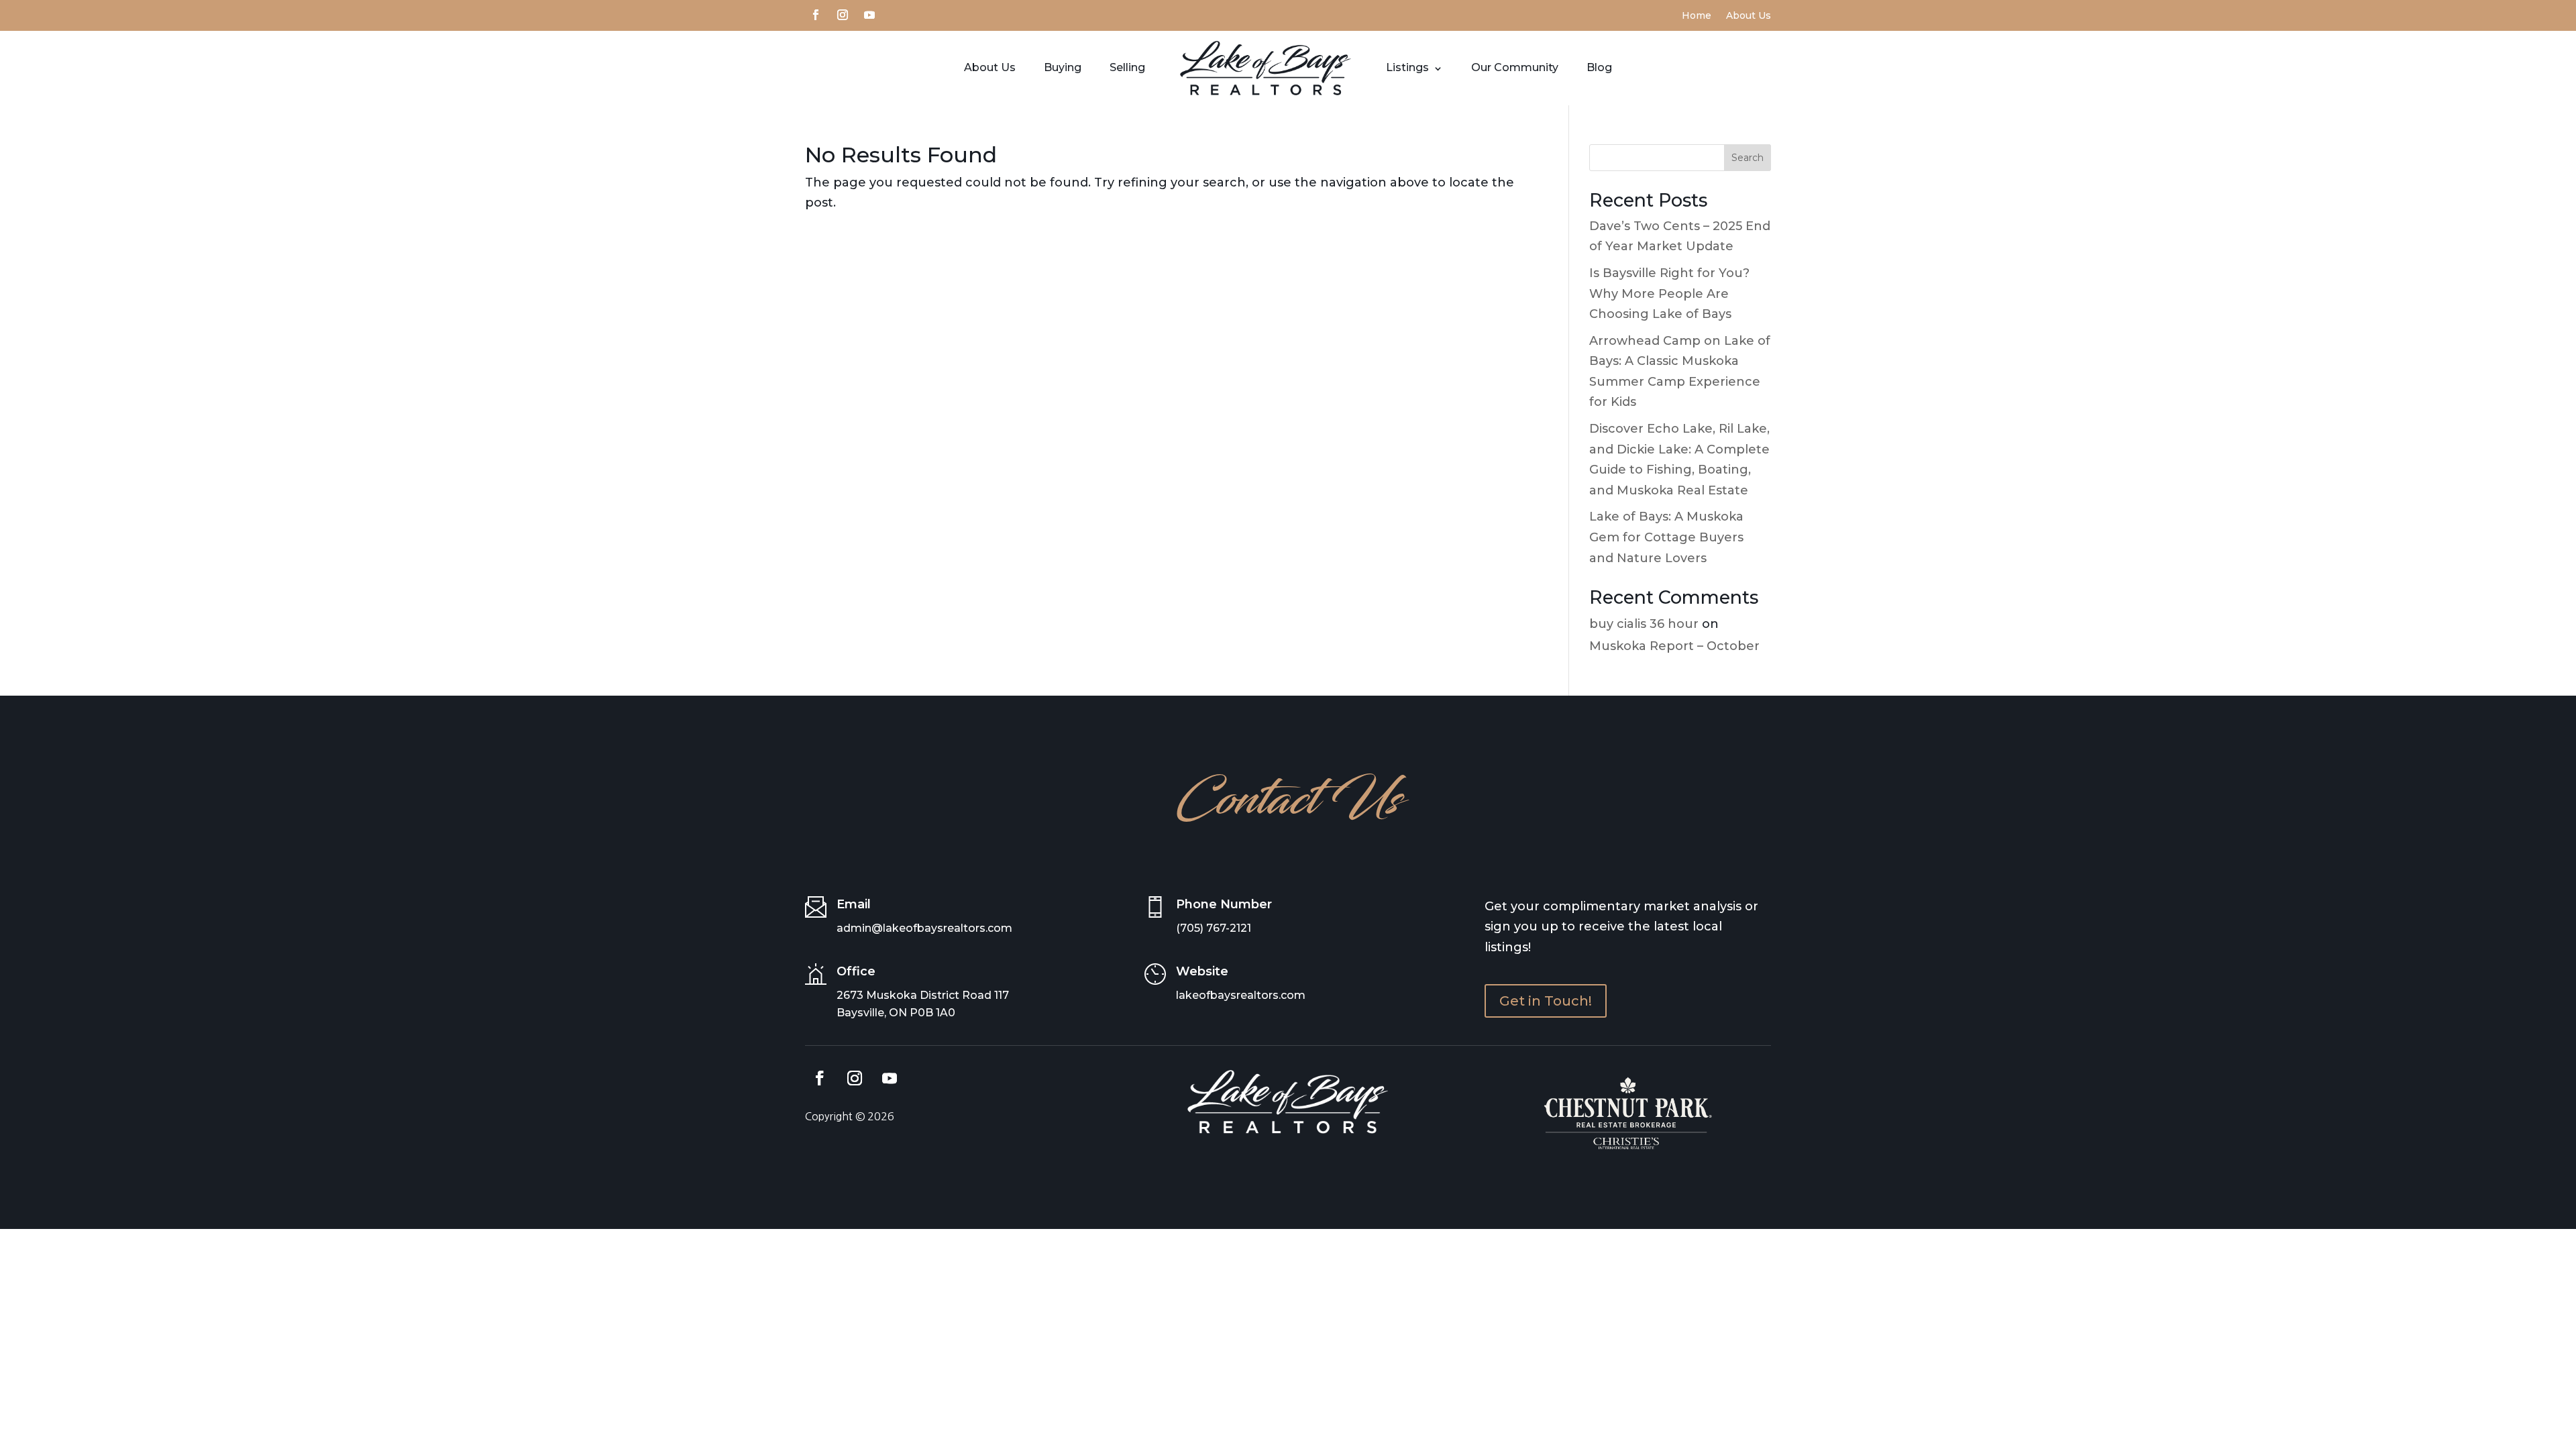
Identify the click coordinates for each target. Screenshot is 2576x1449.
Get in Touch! (1546, 1001)
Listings (1407, 67)
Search (1748, 158)
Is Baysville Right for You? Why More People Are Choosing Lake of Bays (1669, 293)
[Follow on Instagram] (843, 13)
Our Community (1515, 67)
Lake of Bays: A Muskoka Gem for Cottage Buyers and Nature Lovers (1666, 537)
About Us (1749, 16)
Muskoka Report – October (1674, 646)
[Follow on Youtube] (869, 13)
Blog (1599, 67)
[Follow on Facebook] (816, 13)
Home (1697, 16)
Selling (1127, 67)
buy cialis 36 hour (1644, 624)
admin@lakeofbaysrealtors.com (924, 928)
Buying (1063, 67)
